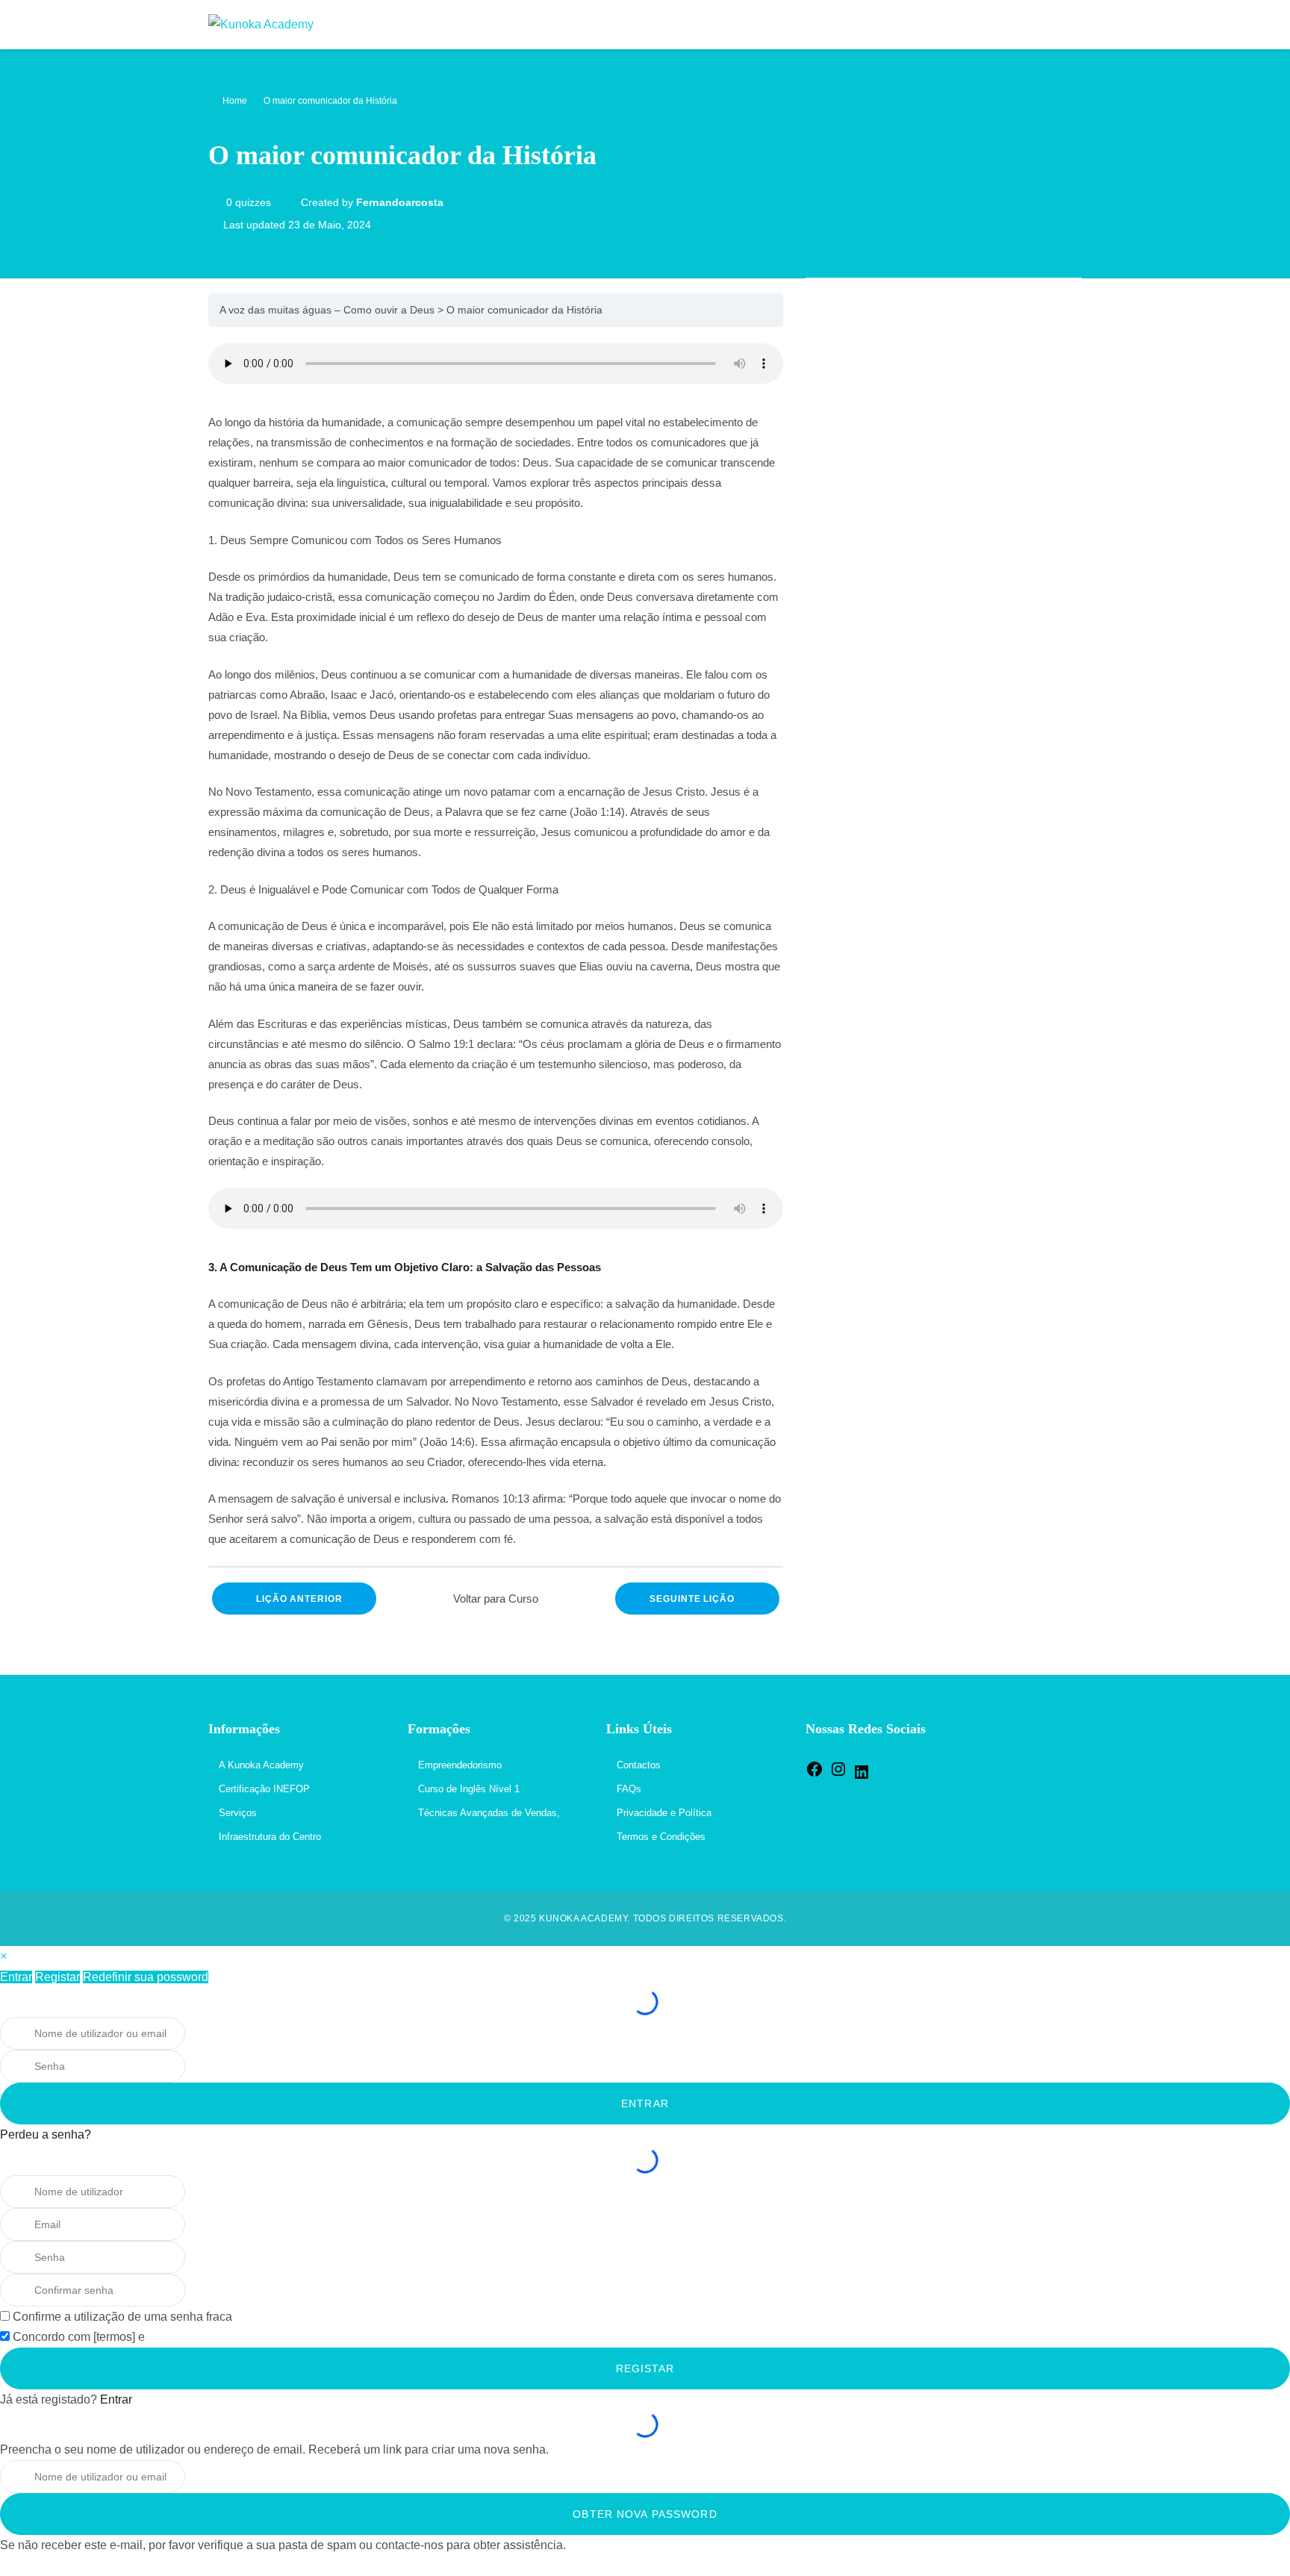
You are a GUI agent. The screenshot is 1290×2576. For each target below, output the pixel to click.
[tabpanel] (496, 946)
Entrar (16, 1977)
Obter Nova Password (645, 2514)
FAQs (629, 1789)
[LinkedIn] (861, 1778)
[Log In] (1066, 25)
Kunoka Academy (583, 1918)
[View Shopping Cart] (1035, 25)
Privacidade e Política (664, 1813)
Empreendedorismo (460, 1765)
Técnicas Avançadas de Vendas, (489, 1813)
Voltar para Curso (496, 1599)
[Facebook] (814, 1775)
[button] (3, 1956)
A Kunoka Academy (261, 1765)
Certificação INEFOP (264, 1789)
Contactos (639, 1765)
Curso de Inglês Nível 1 (469, 1789)
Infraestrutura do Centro (270, 1837)
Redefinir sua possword (146, 1977)
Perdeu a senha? (46, 2134)
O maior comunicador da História (524, 310)
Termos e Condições (661, 1837)
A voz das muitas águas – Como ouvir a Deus (327, 310)
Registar (57, 1977)
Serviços (238, 1813)
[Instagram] (838, 1775)
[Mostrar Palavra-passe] (205, 2066)
